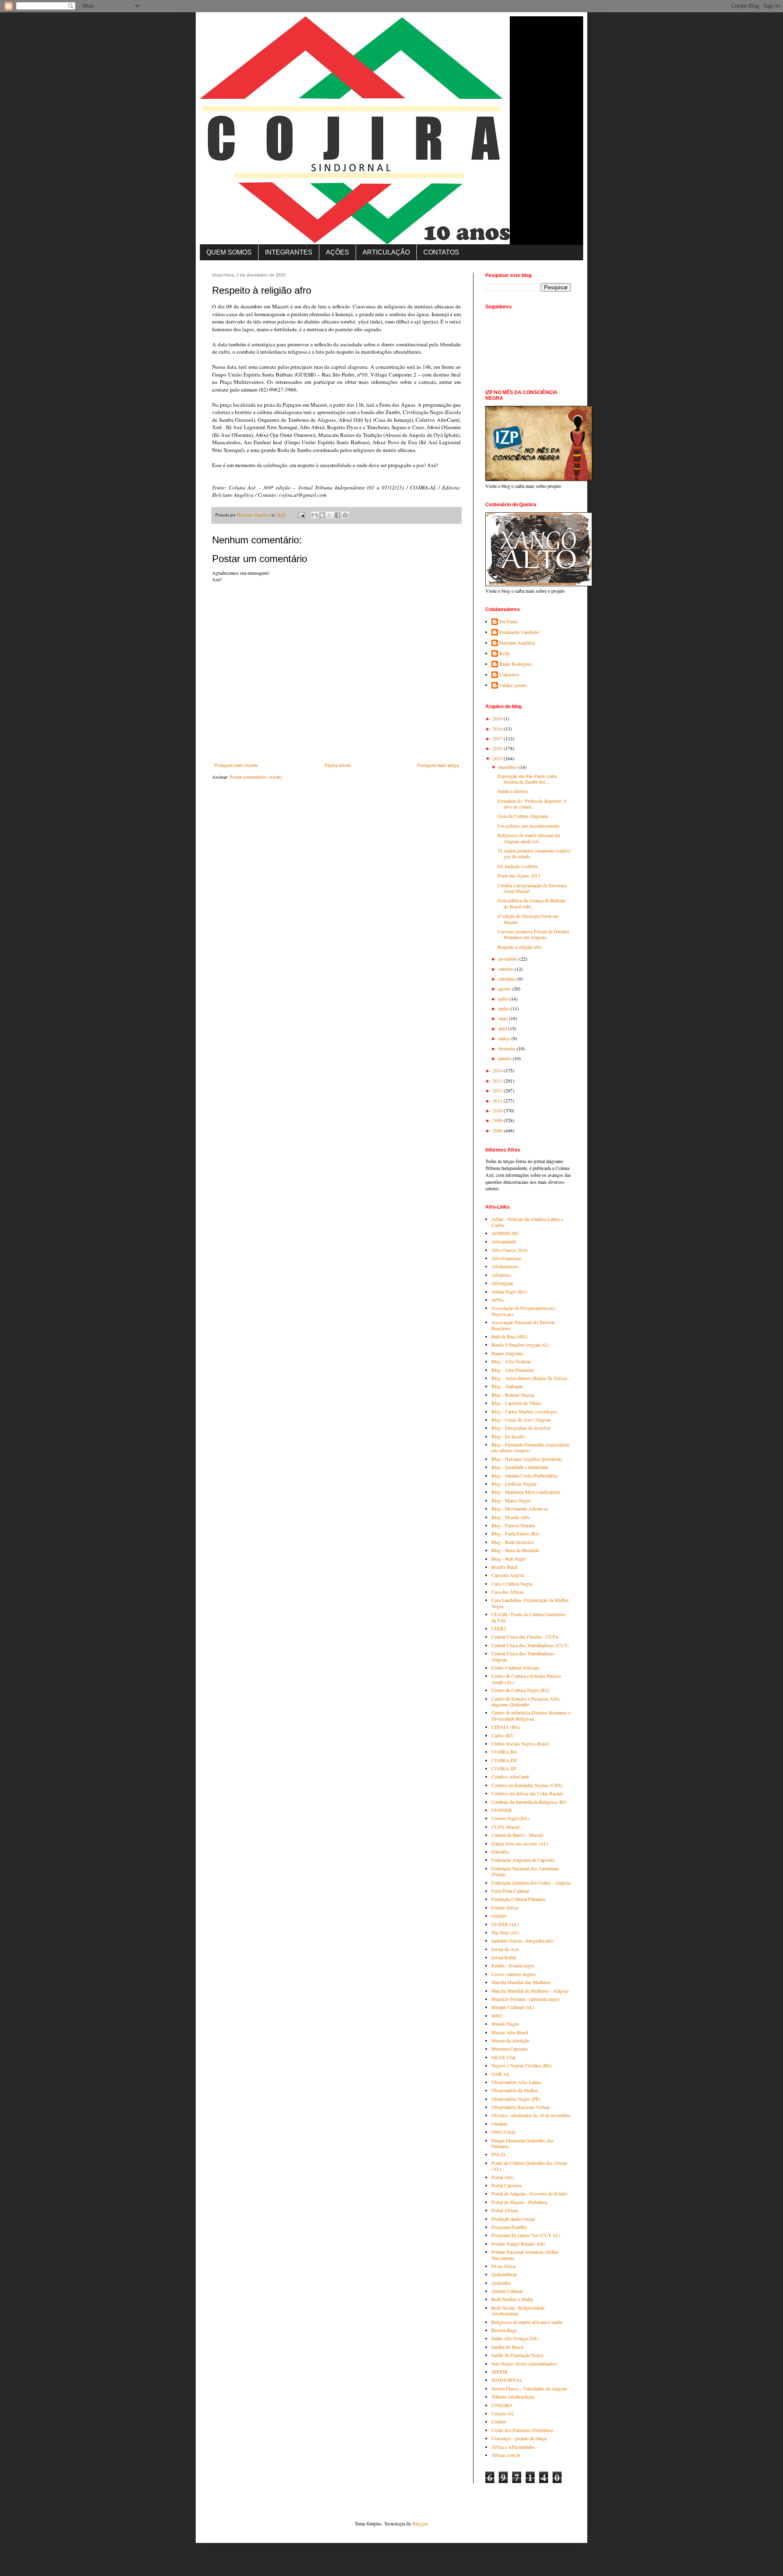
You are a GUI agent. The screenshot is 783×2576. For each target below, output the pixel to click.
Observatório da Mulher (515, 2090)
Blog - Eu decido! (509, 1436)
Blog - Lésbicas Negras (514, 1484)
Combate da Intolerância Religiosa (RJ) (529, 1802)
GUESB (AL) (505, 1924)
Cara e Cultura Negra (512, 1584)
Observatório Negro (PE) (516, 2099)
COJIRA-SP (504, 1768)
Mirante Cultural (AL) (513, 2007)
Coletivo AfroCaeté (510, 1776)
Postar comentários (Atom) (256, 777)
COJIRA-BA (504, 1752)
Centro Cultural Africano (515, 1668)
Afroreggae (502, 1283)
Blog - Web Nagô (508, 1559)
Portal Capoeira (506, 2185)
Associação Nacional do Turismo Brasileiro (523, 1325)
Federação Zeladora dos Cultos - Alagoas (531, 1883)
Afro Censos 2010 (509, 1250)
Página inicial (337, 765)
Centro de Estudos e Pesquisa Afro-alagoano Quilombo (526, 1701)
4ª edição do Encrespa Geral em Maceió (528, 919)
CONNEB (502, 1810)
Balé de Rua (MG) (509, 1336)
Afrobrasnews (505, 1266)
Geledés (499, 1916)
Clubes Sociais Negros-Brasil (520, 1743)
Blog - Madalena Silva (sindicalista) (526, 1492)
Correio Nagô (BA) (510, 1818)
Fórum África (505, 1907)
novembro (509, 959)
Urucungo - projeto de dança (519, 2438)
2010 (498, 1110)
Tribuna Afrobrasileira (513, 2397)
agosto (505, 988)
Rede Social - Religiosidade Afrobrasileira (518, 2310)
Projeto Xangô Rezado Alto (518, 2244)
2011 (498, 1101)
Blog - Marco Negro (511, 1500)
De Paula (508, 621)
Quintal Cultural (507, 2291)
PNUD (498, 2154)
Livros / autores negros (514, 1974)
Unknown (509, 674)
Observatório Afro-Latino (516, 2082)
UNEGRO (502, 2405)
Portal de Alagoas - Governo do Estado (529, 2193)
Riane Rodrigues (516, 664)
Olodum (499, 2124)
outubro (507, 969)
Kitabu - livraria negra (513, 1965)
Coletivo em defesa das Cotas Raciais (527, 1793)
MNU (497, 2016)
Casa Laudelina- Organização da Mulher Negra (530, 1603)
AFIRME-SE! (505, 1233)
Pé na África (503, 2266)
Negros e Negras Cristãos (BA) (522, 2065)
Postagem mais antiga (438, 765)
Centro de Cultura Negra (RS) (520, 1690)
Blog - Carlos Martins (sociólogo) (524, 1411)
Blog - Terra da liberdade (515, 1550)
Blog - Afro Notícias (511, 1361)
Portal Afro (502, 2177)
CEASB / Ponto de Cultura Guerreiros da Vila (529, 1617)
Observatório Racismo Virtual (520, 2107)
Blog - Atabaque (507, 1386)
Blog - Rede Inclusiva (512, 1542)
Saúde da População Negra (517, 2355)
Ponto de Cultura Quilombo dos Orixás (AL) (529, 2166)
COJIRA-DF (504, 1760)
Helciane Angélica (517, 643)
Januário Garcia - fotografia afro (522, 1940)
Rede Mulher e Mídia (512, 2299)
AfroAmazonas (506, 1258)
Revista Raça (504, 2330)
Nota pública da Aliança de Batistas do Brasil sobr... (532, 903)
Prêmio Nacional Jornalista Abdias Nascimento (525, 2255)
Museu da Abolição (510, 2040)
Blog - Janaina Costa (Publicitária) (524, 1475)
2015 (498, 758)
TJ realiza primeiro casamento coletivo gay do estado (534, 853)
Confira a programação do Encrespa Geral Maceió (532, 888)
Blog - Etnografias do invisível (521, 1428)
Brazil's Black (505, 1567)
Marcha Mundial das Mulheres (521, 1982)
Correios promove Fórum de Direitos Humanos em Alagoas (533, 934)
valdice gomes (513, 685)
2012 (498, 1090)
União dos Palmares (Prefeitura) (522, 2430)
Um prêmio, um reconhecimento (529, 826)
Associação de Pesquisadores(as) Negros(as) (523, 1311)
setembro (508, 979)
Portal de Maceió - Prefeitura (519, 2202)
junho (504, 1008)
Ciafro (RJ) (502, 1735)
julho (504, 999)
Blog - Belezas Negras (513, 1395)
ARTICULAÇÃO (386, 252)
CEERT (499, 1628)
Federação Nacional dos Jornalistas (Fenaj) (525, 1871)
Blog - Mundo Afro (511, 1517)
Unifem (499, 2421)
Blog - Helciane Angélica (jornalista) (527, 1459)
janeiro (505, 1058)
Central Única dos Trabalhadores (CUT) (530, 1645)
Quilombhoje (504, 2274)
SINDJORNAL (507, 2380)
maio (504, 1018)
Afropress (501, 1275)
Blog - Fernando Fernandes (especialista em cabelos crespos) (530, 1447)
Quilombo (501, 2283)
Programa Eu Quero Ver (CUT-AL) (526, 2235)
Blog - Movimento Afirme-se (520, 1508)
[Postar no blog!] (322, 515)
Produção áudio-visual (513, 2219)
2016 (498, 748)
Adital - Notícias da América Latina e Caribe (527, 1222)
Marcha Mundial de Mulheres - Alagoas (530, 1991)
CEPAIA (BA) (506, 1727)
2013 (498, 1081)
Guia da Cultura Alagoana (523, 816)
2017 (498, 738)
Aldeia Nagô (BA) (509, 1291)
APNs (498, 1300)
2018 (498, 729)
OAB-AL (501, 2074)
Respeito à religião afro (520, 947)
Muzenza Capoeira (509, 2049)
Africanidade (504, 1241)
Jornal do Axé (505, 1949)
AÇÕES (337, 252)
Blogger (420, 2523)
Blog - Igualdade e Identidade (520, 1467)
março (505, 1038)
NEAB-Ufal (503, 2057)
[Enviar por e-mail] (314, 515)
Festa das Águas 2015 (519, 875)
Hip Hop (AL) (505, 1932)
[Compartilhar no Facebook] (338, 515)
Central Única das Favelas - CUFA (525, 1637)
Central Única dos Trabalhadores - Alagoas (524, 1656)
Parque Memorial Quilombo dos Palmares (523, 2143)
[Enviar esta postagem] (301, 515)
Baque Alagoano (508, 1353)
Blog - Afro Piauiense (513, 1370)
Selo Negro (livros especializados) (524, 2363)
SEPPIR (500, 2372)
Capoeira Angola (508, 1575)
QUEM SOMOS (229, 252)
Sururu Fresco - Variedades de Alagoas (529, 2388)
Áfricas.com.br (506, 2455)
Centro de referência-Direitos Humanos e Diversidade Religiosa (531, 1715)
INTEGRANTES (289, 252)
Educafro (500, 1852)
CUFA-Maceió (506, 1827)
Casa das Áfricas (508, 1592)
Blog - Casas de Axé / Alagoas (521, 1420)
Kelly (505, 653)
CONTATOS (441, 252)
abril (503, 1028)
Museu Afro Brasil (510, 2032)
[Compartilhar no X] (330, 515)
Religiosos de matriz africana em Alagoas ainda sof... (529, 838)
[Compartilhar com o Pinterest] (345, 515)
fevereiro (508, 1048)
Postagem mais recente (236, 765)
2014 (498, 1070)
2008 (498, 1130)
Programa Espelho (509, 2227)
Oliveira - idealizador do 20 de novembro (531, 2115)
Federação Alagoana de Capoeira (523, 1860)
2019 (498, 718)
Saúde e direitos (513, 791)
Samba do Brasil (507, 2347)
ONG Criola (503, 2132)
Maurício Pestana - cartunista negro (525, 1999)
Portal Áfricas (505, 2210)
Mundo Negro (505, 2024)
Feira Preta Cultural (510, 1891)
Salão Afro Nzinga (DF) (515, 2338)
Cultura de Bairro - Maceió (517, 1835)
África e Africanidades (513, 2447)
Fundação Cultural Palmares (519, 1899)
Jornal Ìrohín (504, 1957)
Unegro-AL (503, 2413)
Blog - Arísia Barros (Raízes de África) (529, 1378)
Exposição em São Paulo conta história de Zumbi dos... (527, 779)
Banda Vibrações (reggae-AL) (521, 1344)
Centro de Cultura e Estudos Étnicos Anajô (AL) (526, 1679)
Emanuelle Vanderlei (519, 632)
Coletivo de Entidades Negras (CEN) (527, 1785)
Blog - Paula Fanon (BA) (516, 1533)
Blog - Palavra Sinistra (513, 1525)
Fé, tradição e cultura (518, 866)
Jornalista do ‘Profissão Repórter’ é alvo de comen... (532, 804)
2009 (498, 1120)
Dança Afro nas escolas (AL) (520, 1843)
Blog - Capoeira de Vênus (516, 1403)
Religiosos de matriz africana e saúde (527, 2322)
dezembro (508, 767)
